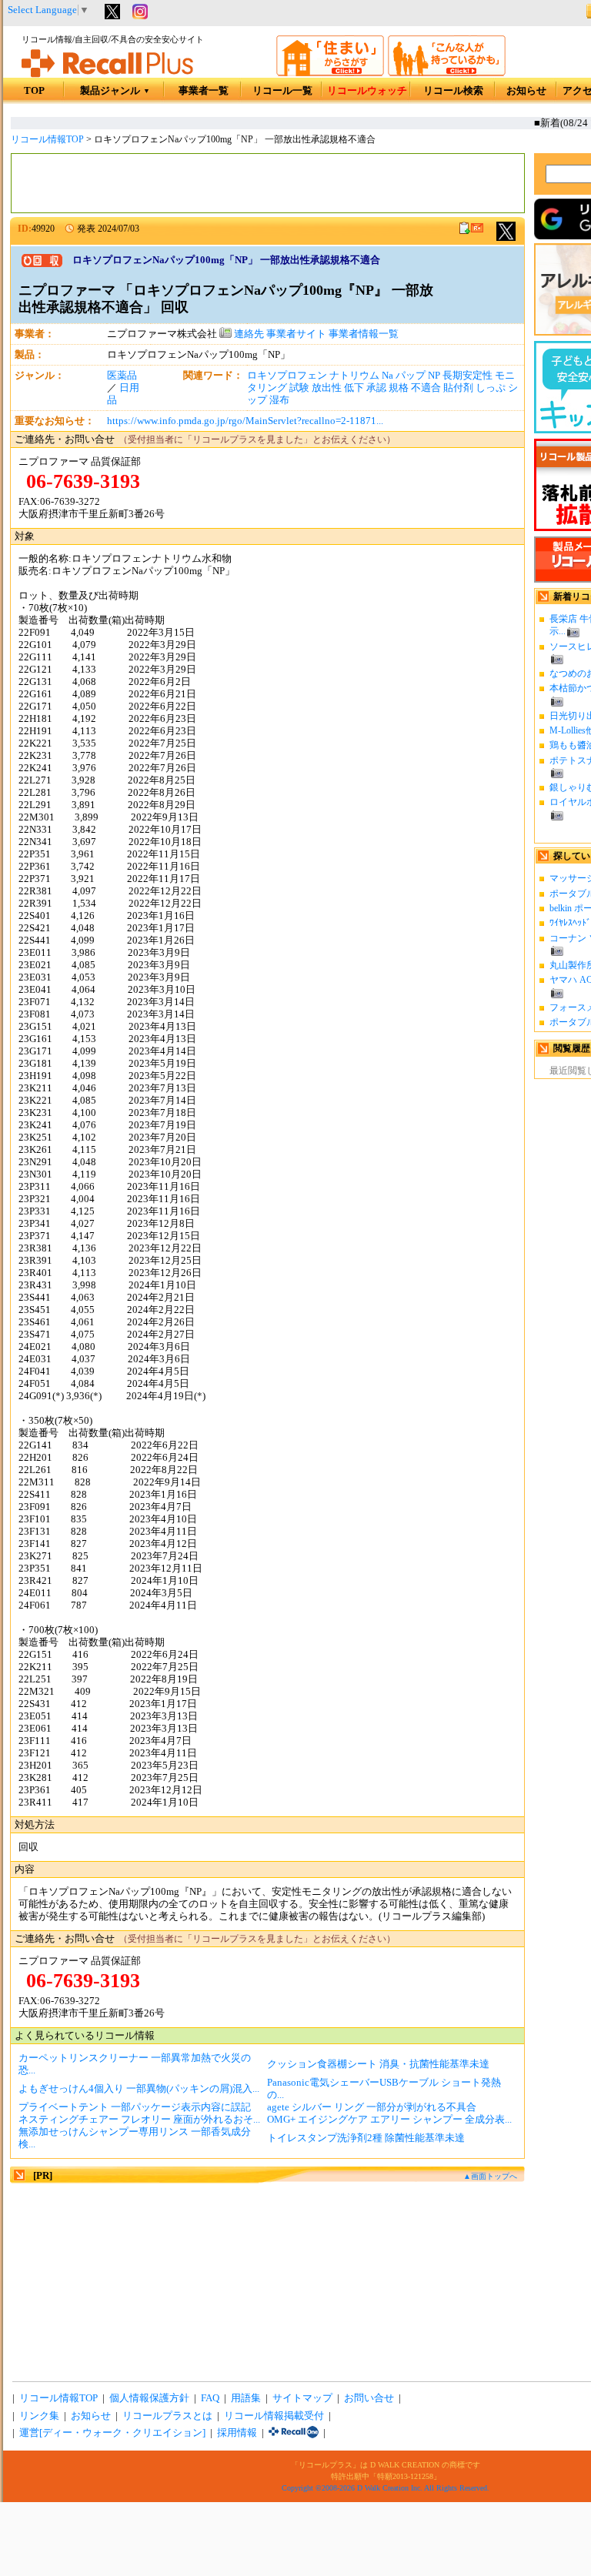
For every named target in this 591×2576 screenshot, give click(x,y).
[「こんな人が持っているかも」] (447, 73)
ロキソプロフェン (287, 376)
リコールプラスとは (167, 2416)
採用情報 (237, 2433)
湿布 (279, 400)
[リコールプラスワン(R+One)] (294, 2433)
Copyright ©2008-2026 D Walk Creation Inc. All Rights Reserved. (386, 2488)
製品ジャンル (115, 91)
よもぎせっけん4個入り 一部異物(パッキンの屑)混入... (139, 2089)
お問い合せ (369, 2398)
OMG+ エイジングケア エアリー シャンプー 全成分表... (389, 2120)
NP (434, 376)
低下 (354, 388)
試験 (299, 388)
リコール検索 (453, 91)
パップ (411, 376)
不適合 (426, 388)
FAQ (210, 2398)
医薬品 (122, 376)
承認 (376, 388)
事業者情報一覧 (364, 334)
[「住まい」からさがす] (330, 73)
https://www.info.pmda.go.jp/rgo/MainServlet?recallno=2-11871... (245, 421)
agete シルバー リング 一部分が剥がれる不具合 (372, 2107)
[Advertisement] (268, 183)
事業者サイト (296, 334)
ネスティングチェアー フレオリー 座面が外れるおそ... (139, 2120)
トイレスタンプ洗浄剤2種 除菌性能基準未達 (366, 2138)
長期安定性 (467, 376)
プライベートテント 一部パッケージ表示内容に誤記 (135, 2107)
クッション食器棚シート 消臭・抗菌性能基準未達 (378, 2064)
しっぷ (491, 388)
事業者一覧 (204, 91)
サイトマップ (302, 2398)
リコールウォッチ (367, 91)
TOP (34, 91)
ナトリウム (354, 376)
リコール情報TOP (47, 139)
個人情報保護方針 (149, 2398)
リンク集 (39, 2416)
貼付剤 (458, 388)
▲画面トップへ (490, 2176)
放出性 (327, 388)
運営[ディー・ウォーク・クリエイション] (112, 2433)
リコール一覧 (282, 91)
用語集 (246, 2398)
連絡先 (248, 334)
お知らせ (526, 91)
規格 (399, 388)
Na (387, 376)
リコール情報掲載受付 (274, 2416)
